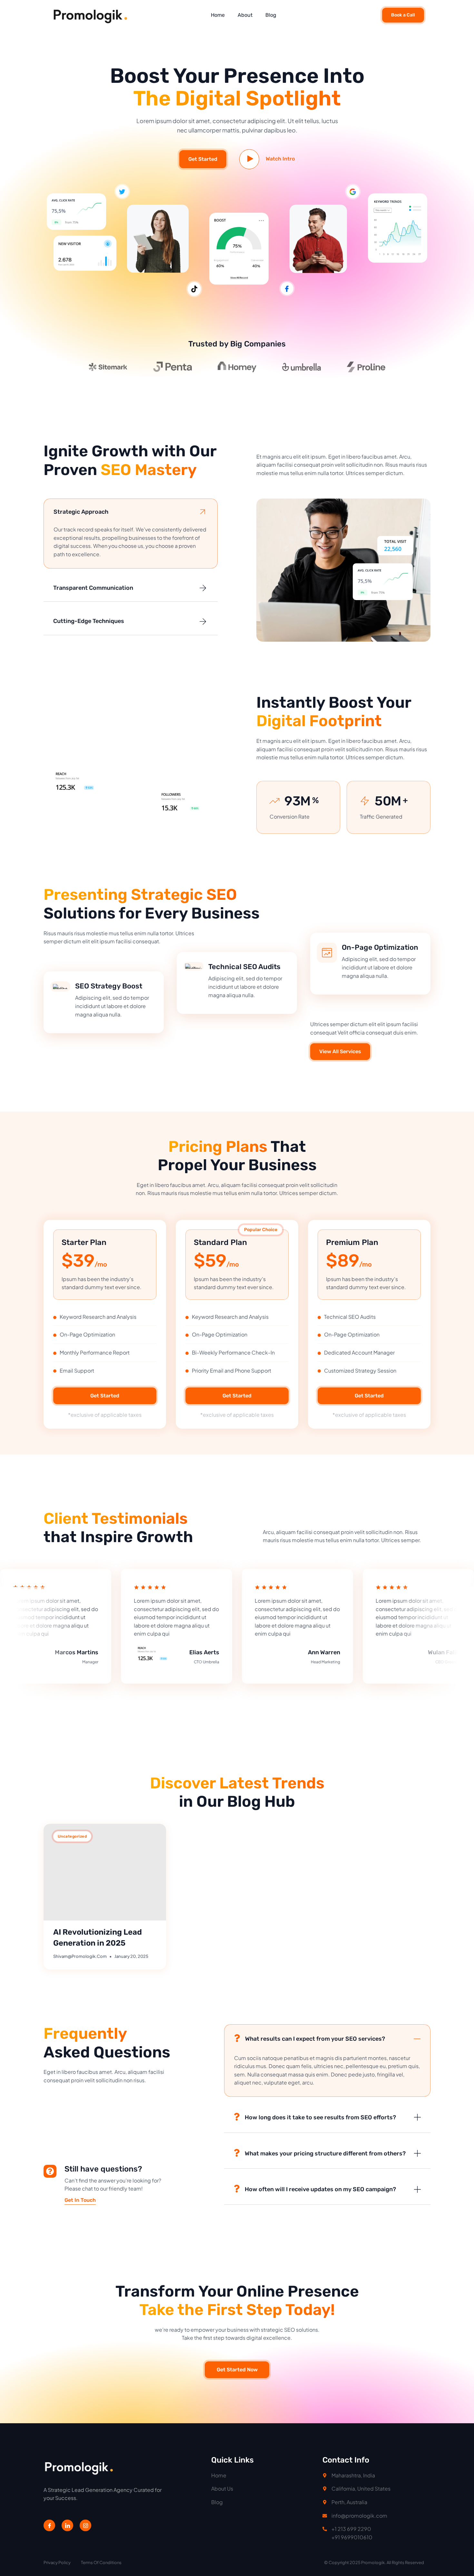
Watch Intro (280, 159)
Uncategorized (72, 1836)
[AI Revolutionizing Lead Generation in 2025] (105, 1872)
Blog (271, 15)
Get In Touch (80, 2200)
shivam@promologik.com (80, 1956)
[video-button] (249, 159)
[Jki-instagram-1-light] (85, 2525)
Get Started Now (237, 2370)
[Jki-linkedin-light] (67, 2525)
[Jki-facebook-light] (49, 2525)
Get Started (203, 159)
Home (218, 15)
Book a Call (403, 15)
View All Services (340, 1051)
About (245, 15)
